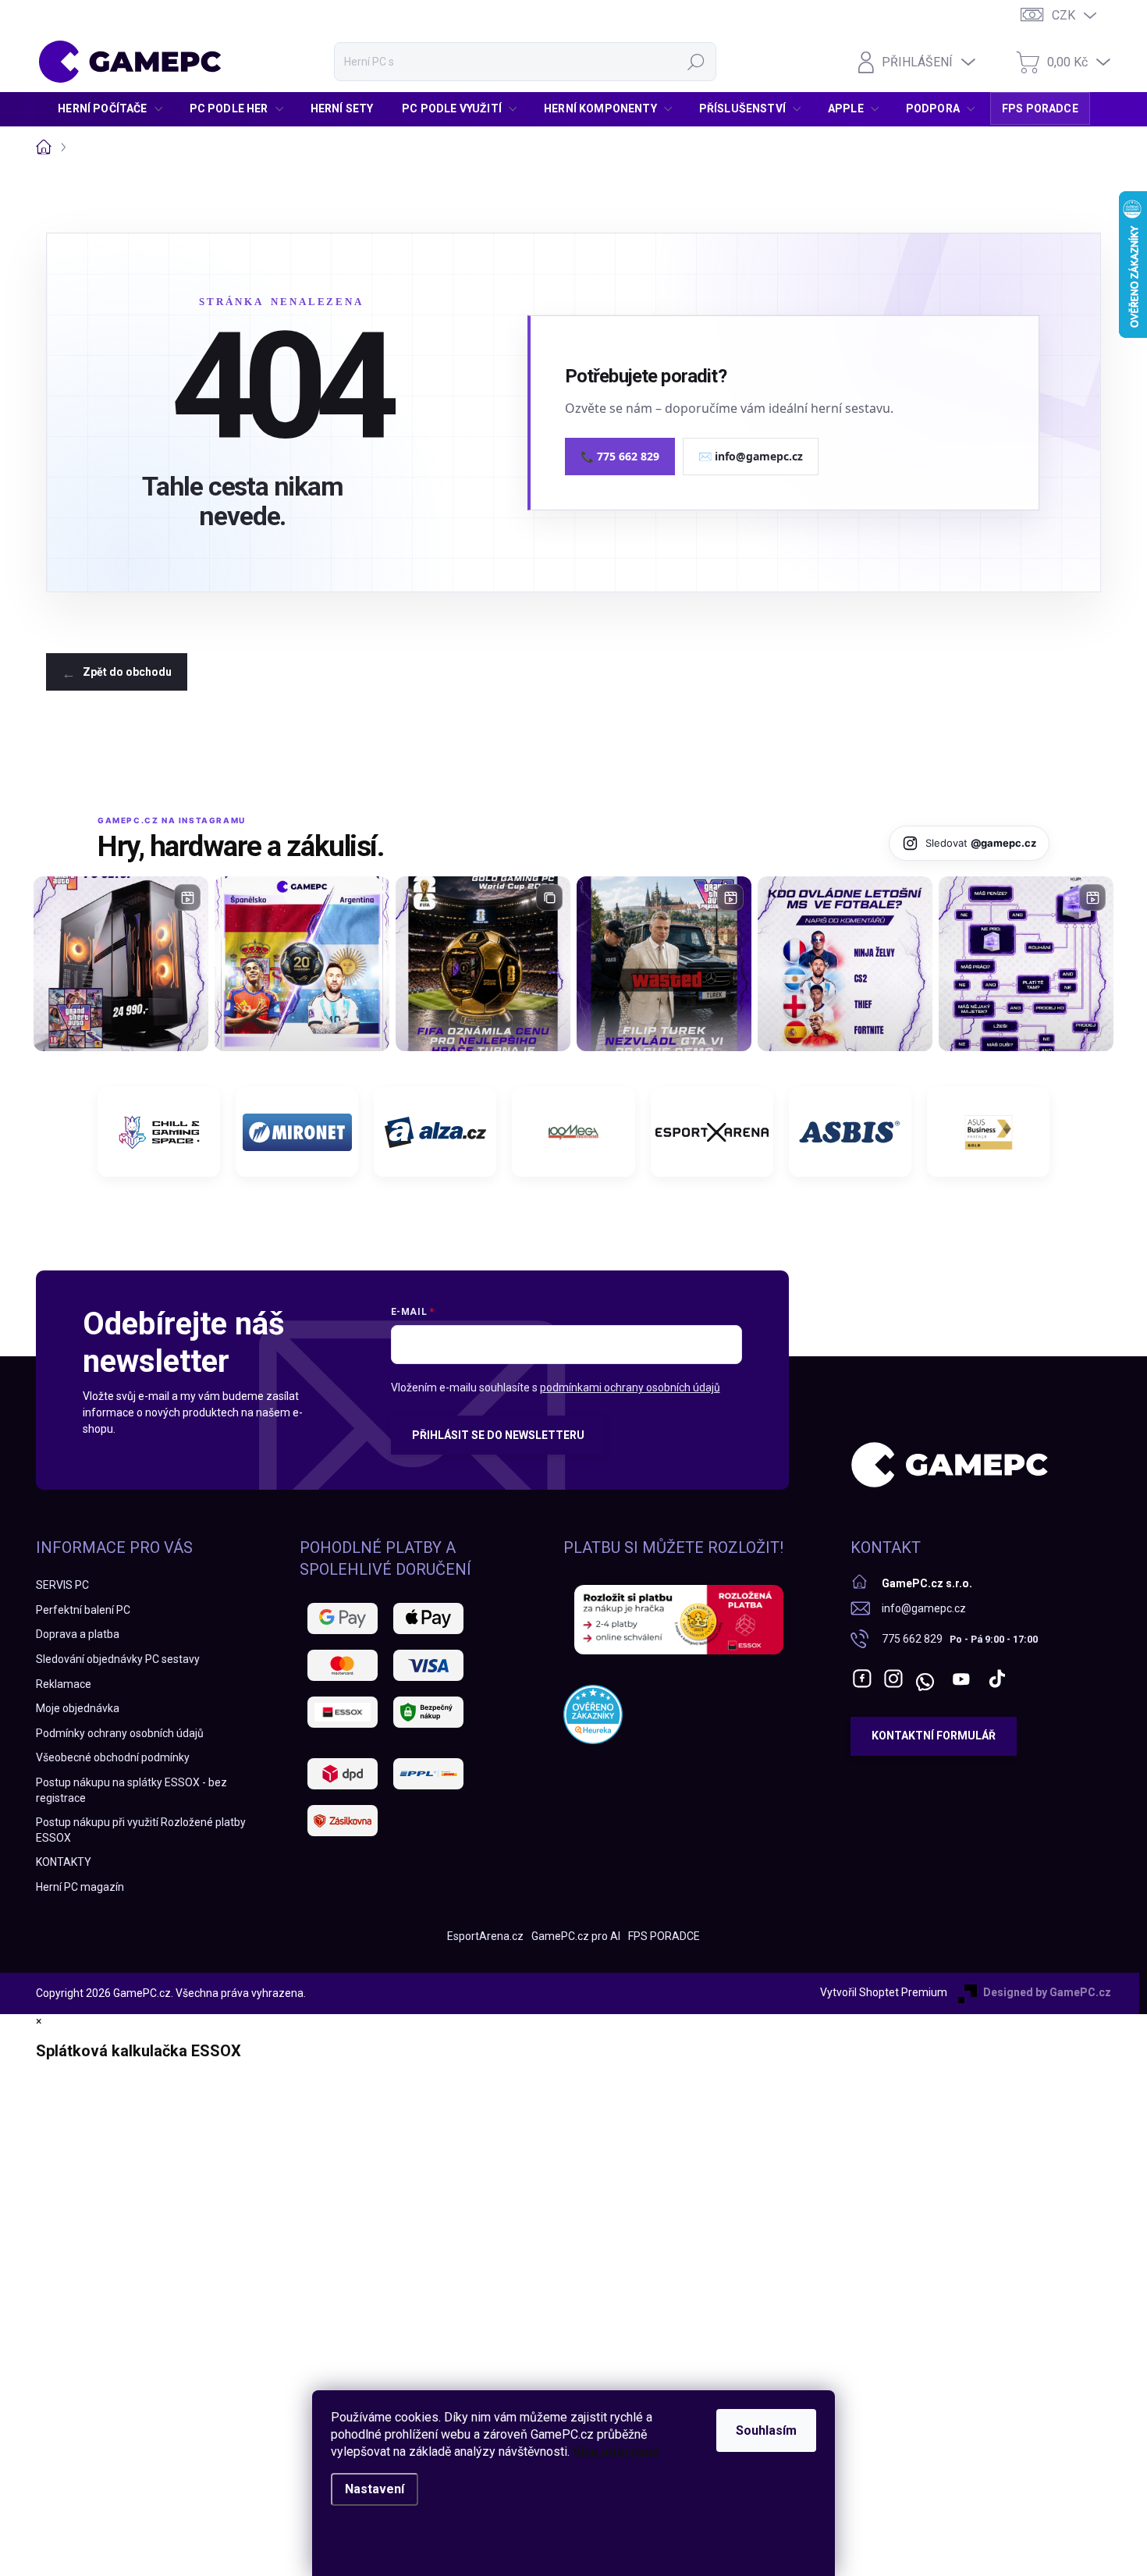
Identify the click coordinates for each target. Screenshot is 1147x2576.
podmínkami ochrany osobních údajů (630, 1387)
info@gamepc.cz (924, 1608)
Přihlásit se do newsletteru (498, 1435)
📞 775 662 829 (620, 456)
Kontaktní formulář (934, 1736)
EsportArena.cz (485, 1936)
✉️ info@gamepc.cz (751, 456)
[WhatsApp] (925, 1679)
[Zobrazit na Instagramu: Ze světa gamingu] (483, 964)
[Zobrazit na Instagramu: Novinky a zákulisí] (664, 964)
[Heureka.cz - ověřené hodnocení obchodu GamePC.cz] (593, 1714)
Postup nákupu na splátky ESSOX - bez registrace (131, 1790)
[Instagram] (893, 1679)
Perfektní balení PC (83, 1610)
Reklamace (64, 1684)
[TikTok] (997, 1679)
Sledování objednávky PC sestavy (118, 1659)
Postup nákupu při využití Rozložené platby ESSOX (141, 1830)
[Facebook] (862, 1679)
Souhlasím (766, 2430)
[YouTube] (962, 1679)
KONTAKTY (64, 1862)
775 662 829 (912, 1639)
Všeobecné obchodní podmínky (113, 1757)
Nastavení (375, 2489)
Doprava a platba (78, 1634)
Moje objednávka (78, 1708)
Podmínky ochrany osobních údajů (120, 1733)
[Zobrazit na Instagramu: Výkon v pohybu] (1026, 964)
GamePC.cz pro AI (576, 1936)
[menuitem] (114, 108)
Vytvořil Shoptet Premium (884, 1992)
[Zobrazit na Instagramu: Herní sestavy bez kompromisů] (121, 964)
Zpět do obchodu (127, 672)
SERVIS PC (62, 1585)
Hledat (696, 62)
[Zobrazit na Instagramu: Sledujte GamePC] (845, 964)
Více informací (616, 2452)
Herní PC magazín (80, 1887)
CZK (1064, 15)
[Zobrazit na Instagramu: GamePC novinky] (302, 964)
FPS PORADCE (664, 1936)
